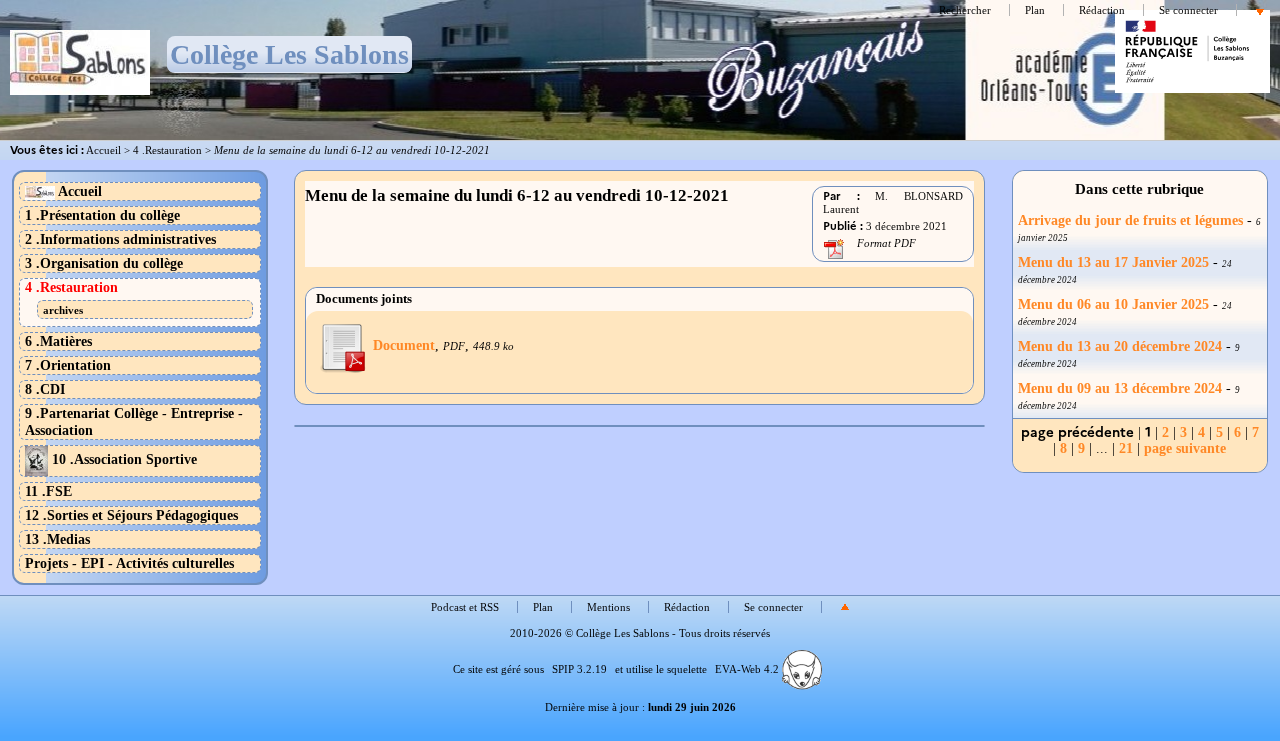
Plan (1035, 10)
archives (63, 310)
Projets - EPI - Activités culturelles (129, 563)
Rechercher (965, 10)
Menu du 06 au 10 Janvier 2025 (1113, 304)
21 (1126, 448)
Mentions (608, 607)
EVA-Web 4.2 (748, 669)
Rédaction (1102, 10)
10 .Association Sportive (122, 459)
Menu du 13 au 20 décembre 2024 (1120, 346)
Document (404, 345)
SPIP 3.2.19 (579, 669)
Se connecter (1188, 10)
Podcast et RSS (465, 607)
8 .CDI (45, 389)
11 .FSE (48, 491)
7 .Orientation (68, 365)
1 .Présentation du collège (102, 215)
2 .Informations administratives (120, 239)
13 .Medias (57, 539)
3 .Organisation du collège (104, 263)
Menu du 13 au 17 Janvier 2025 (1113, 262)
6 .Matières (58, 341)
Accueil (103, 150)
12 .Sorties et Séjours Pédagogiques (131, 515)
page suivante (1185, 448)
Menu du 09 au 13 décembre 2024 (1120, 388)
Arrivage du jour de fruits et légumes (1132, 220)
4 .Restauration (167, 150)
